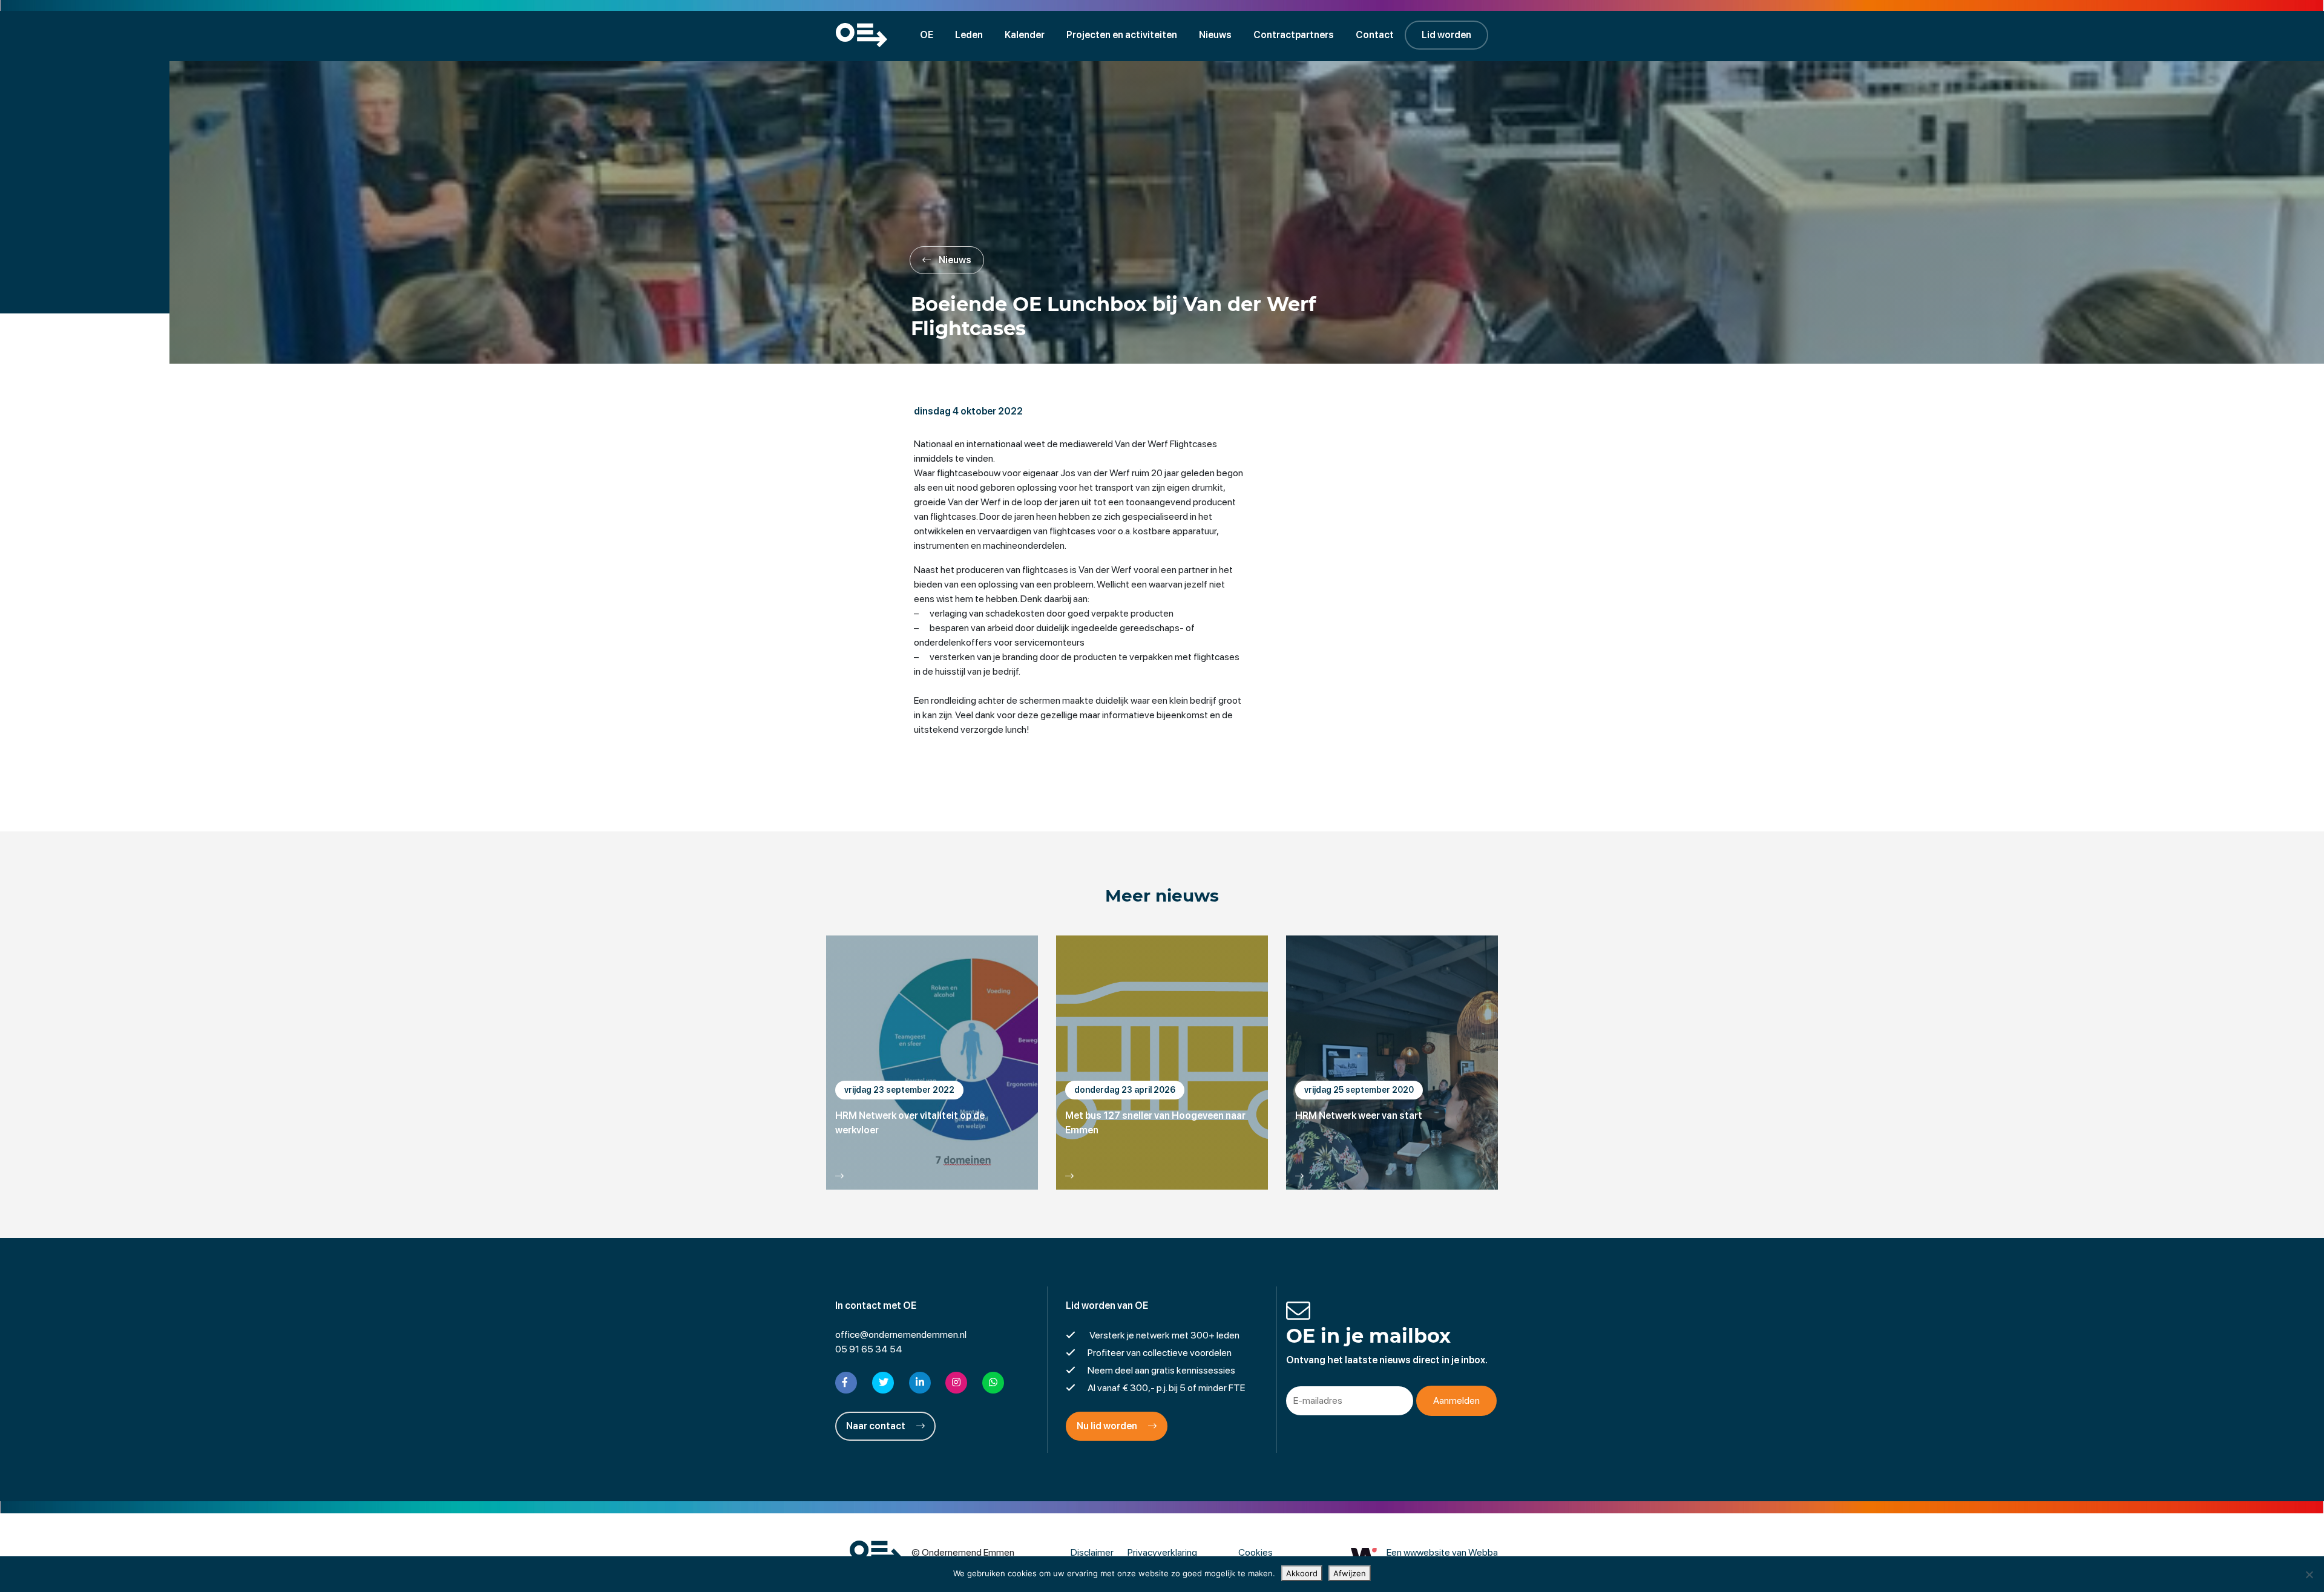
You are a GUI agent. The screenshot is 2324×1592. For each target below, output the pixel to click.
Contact (1375, 35)
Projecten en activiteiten (1122, 35)
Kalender (1025, 35)
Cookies (1256, 1552)
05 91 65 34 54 (869, 1349)
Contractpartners (1294, 35)
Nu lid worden (1108, 1426)
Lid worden (1446, 35)
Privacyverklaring (1162, 1552)
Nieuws (1215, 35)
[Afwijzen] (2309, 1574)
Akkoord (1302, 1573)
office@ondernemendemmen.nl (901, 1335)
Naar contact (877, 1426)
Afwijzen (1350, 1573)
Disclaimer (1092, 1552)
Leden (969, 35)
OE (927, 35)
